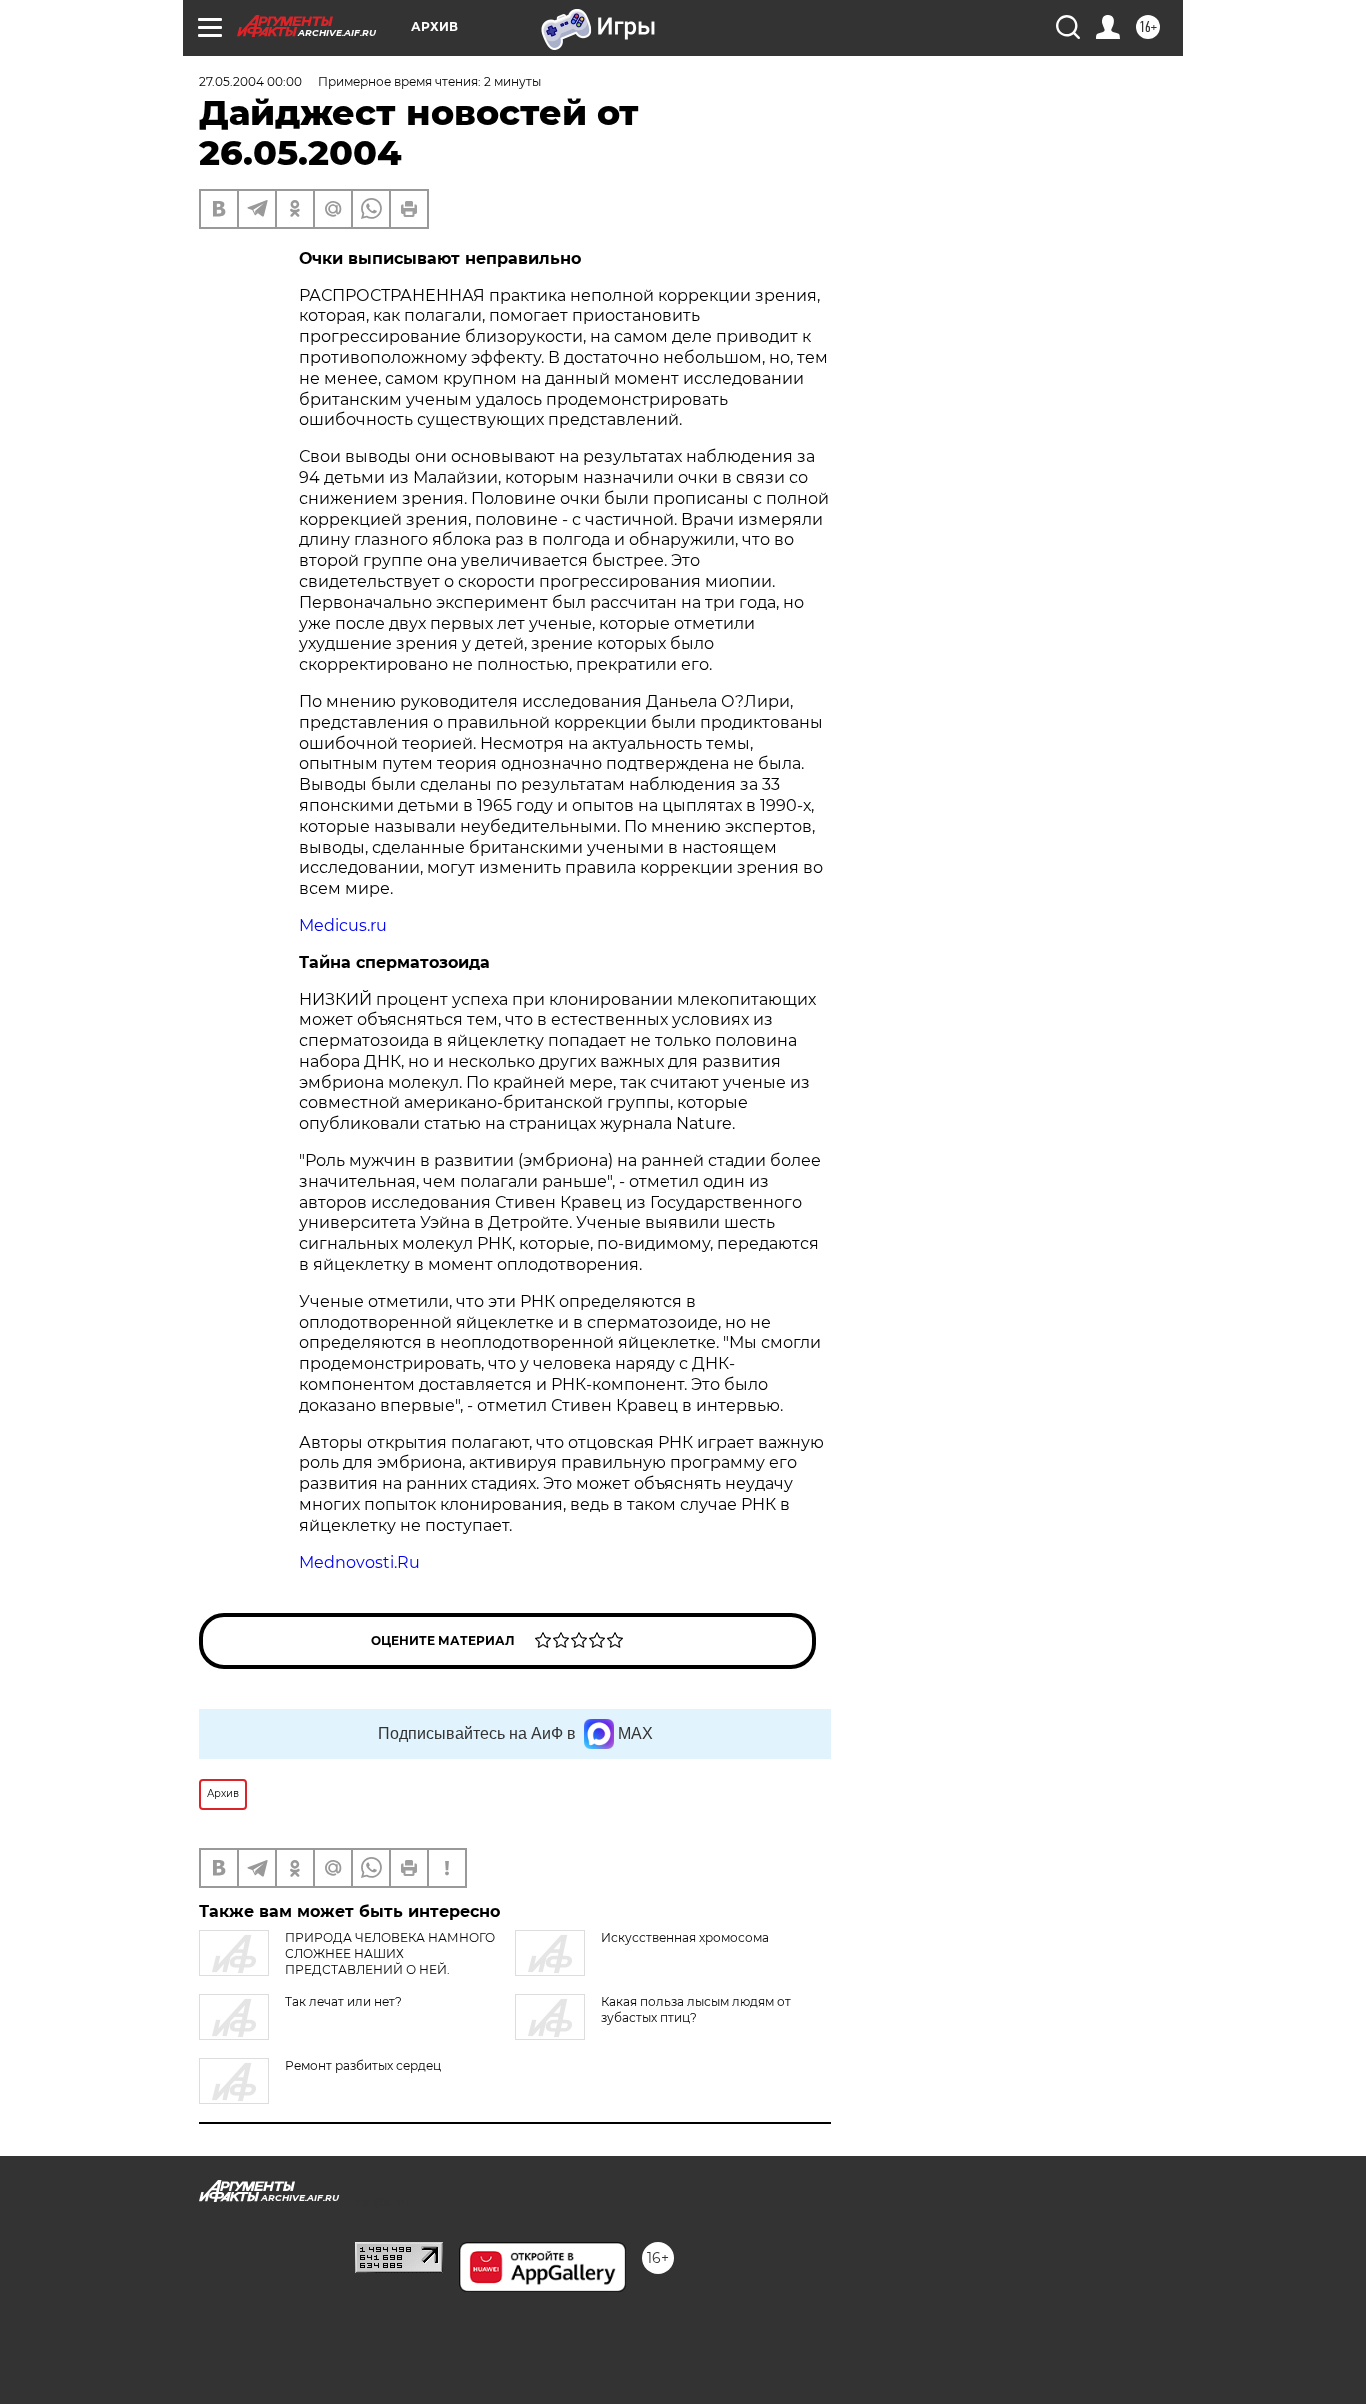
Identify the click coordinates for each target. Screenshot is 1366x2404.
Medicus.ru (343, 925)
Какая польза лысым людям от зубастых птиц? (696, 2009)
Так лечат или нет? (343, 2001)
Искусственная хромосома (685, 1937)
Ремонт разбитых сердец (363, 2065)
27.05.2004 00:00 (250, 81)
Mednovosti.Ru (359, 1562)
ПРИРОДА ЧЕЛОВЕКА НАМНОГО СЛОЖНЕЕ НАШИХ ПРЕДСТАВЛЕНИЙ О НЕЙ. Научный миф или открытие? (347, 1961)
